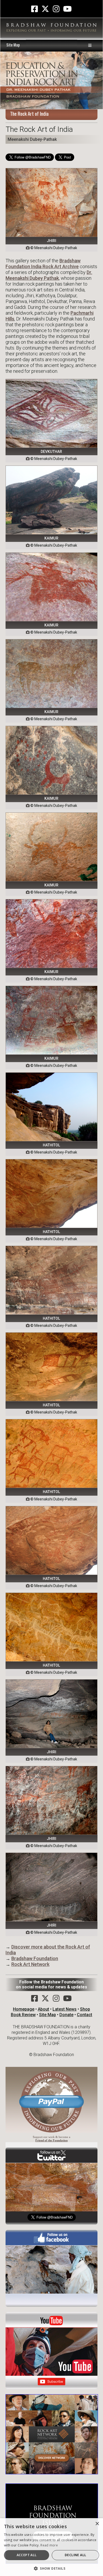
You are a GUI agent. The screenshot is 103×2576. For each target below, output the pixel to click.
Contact (85, 2015)
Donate (66, 2015)
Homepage (24, 2009)
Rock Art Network (30, 1964)
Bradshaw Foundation (35, 1958)
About (43, 2009)
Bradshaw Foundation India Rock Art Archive (43, 264)
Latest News (65, 2009)
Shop (85, 2009)
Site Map (13, 45)
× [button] (97, 2524)
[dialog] (51, 2547)
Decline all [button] (75, 2555)
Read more (49, 2545)
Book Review (23, 2015)
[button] (51, 2568)
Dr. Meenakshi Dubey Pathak (49, 275)
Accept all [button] (27, 2555)
